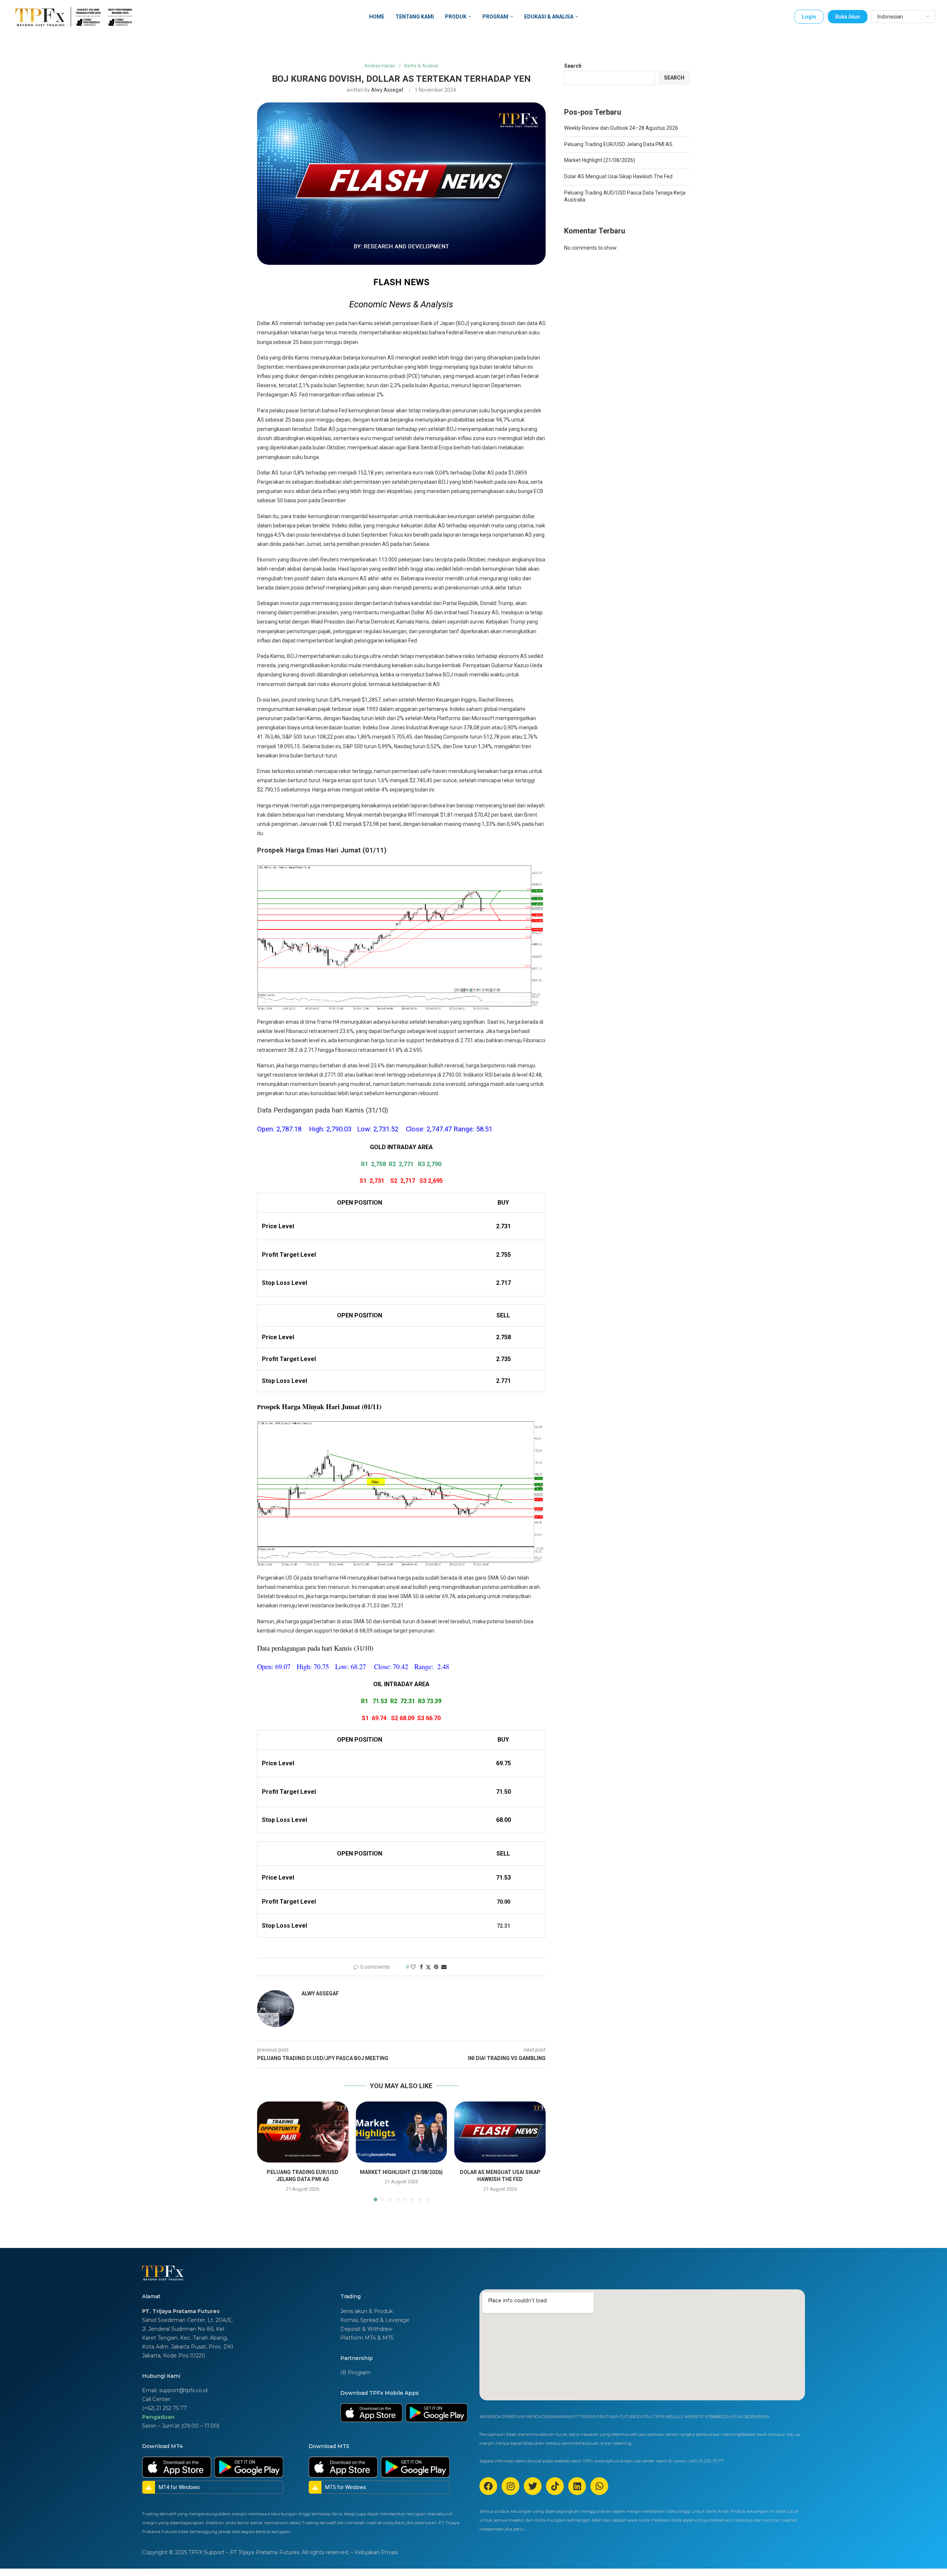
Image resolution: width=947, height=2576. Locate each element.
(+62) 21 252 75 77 (164, 2408)
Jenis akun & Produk (367, 2311)
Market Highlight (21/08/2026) (401, 2172)
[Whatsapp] (599, 2486)
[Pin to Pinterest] (436, 1967)
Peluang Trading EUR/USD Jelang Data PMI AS (618, 144)
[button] (267, 2151)
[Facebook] (488, 2486)
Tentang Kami (415, 17)
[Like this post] (413, 1967)
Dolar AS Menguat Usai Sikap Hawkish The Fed (618, 176)
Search (573, 66)
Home (377, 17)
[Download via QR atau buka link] (371, 2413)
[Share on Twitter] (428, 1967)
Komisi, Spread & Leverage (375, 2320)
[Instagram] (510, 2486)
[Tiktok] (555, 2486)
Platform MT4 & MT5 (367, 2338)
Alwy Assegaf (387, 90)
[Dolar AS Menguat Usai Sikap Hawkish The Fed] (500, 2132)
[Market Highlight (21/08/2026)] (402, 2132)
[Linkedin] (577, 2486)
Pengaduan (158, 2417)
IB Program (355, 2373)
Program (495, 17)
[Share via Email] (444, 1967)
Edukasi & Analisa (549, 17)
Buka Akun (848, 17)
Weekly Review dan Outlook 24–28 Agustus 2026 (621, 128)
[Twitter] (533, 2486)
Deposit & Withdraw (366, 2329)
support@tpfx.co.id (183, 2390)
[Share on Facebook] (421, 1967)
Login (809, 17)
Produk (456, 17)
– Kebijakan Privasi (374, 2552)
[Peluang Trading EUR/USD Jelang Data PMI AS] (303, 2132)
